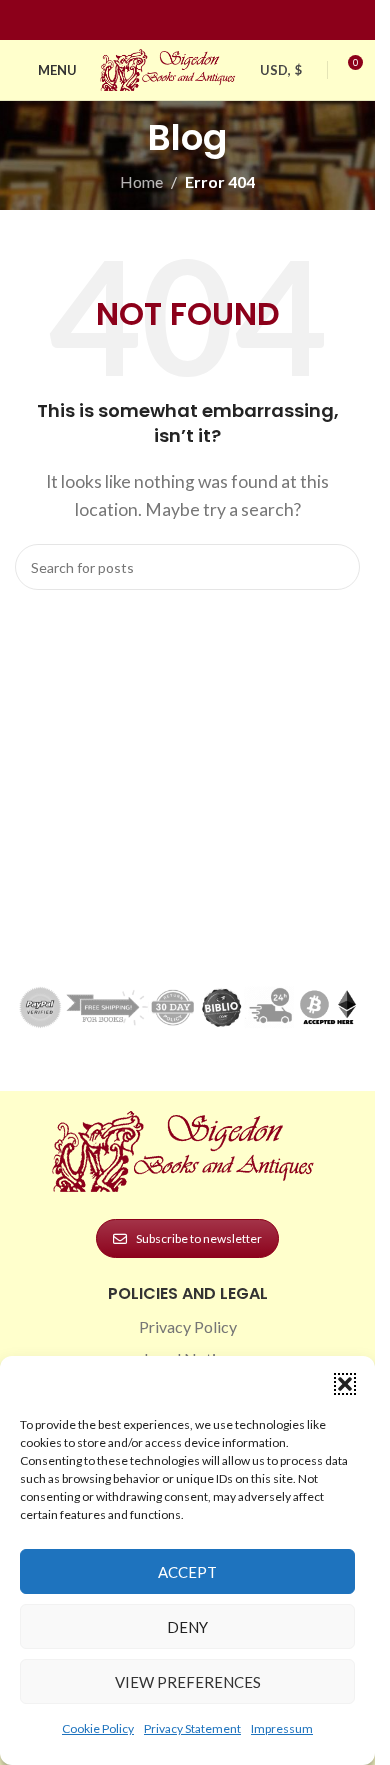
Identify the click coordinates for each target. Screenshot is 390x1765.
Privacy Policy (188, 1326)
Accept (187, 1572)
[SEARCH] (337, 567)
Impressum (282, 1728)
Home (141, 181)
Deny (187, 1627)
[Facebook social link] (152, 20)
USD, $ (281, 70)
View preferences (188, 1682)
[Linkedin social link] (224, 20)
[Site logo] (170, 67)
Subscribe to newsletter (199, 1238)
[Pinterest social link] (200, 20)
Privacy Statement (192, 1728)
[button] (345, 1384)
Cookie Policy (98, 1728)
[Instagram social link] (176, 20)
